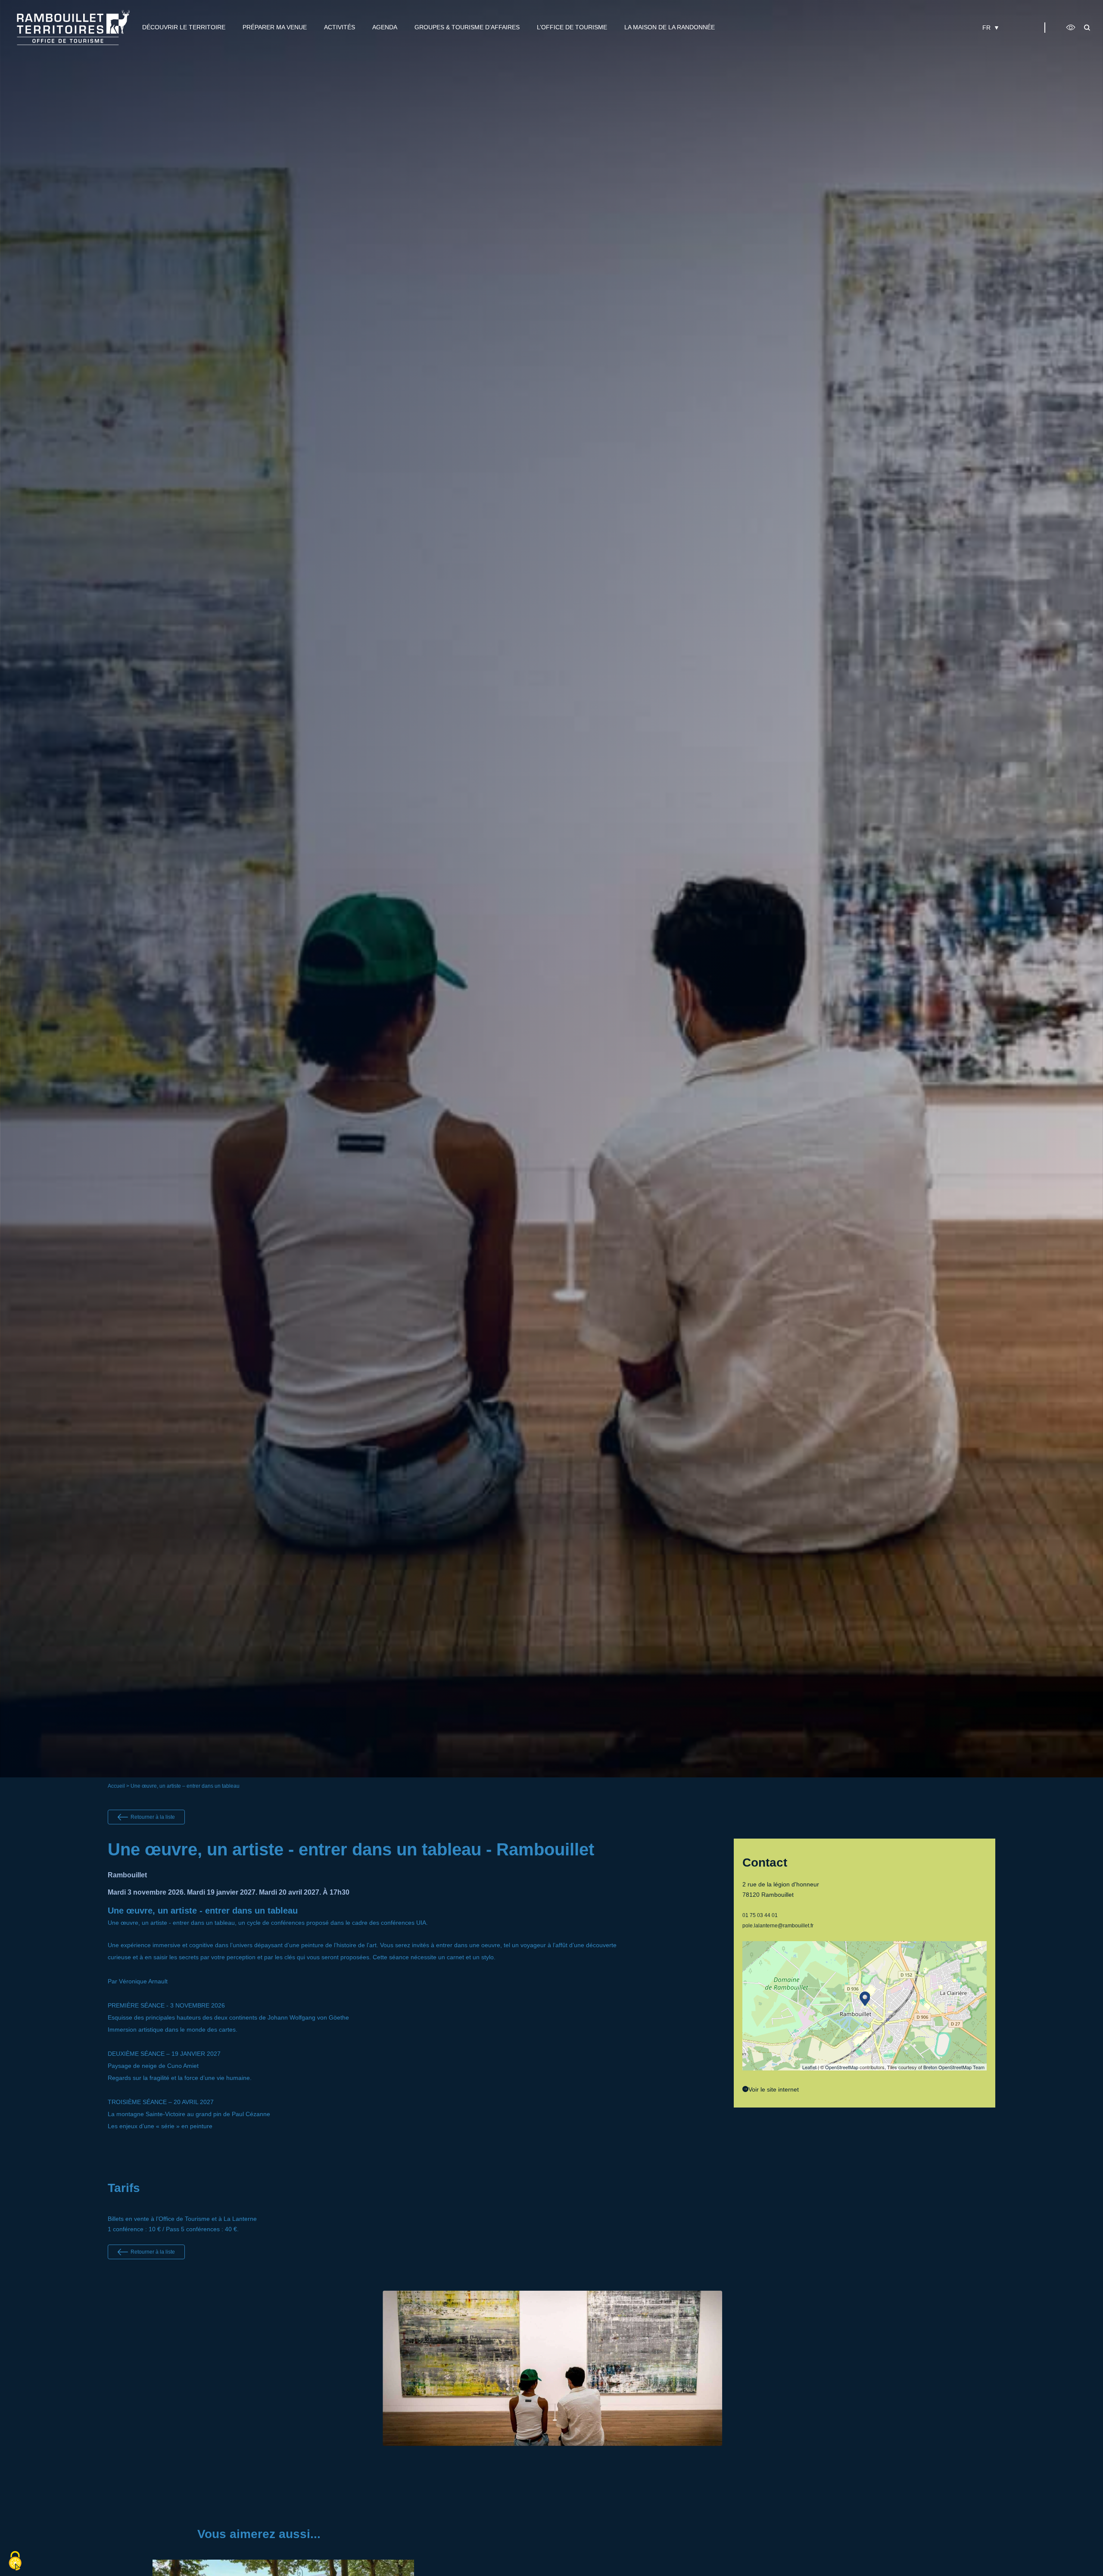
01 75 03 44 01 (760, 1915)
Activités (340, 27)
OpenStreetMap (842, 2067)
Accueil (116, 1786)
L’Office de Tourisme (572, 27)
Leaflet (809, 2067)
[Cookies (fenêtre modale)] (15, 2561)
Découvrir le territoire (184, 27)
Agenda (385, 27)
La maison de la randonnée (670, 27)
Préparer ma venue (275, 27)
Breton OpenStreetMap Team (954, 2067)
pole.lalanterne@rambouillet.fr (778, 1926)
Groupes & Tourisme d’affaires (467, 27)
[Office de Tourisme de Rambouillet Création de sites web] (73, 27)
